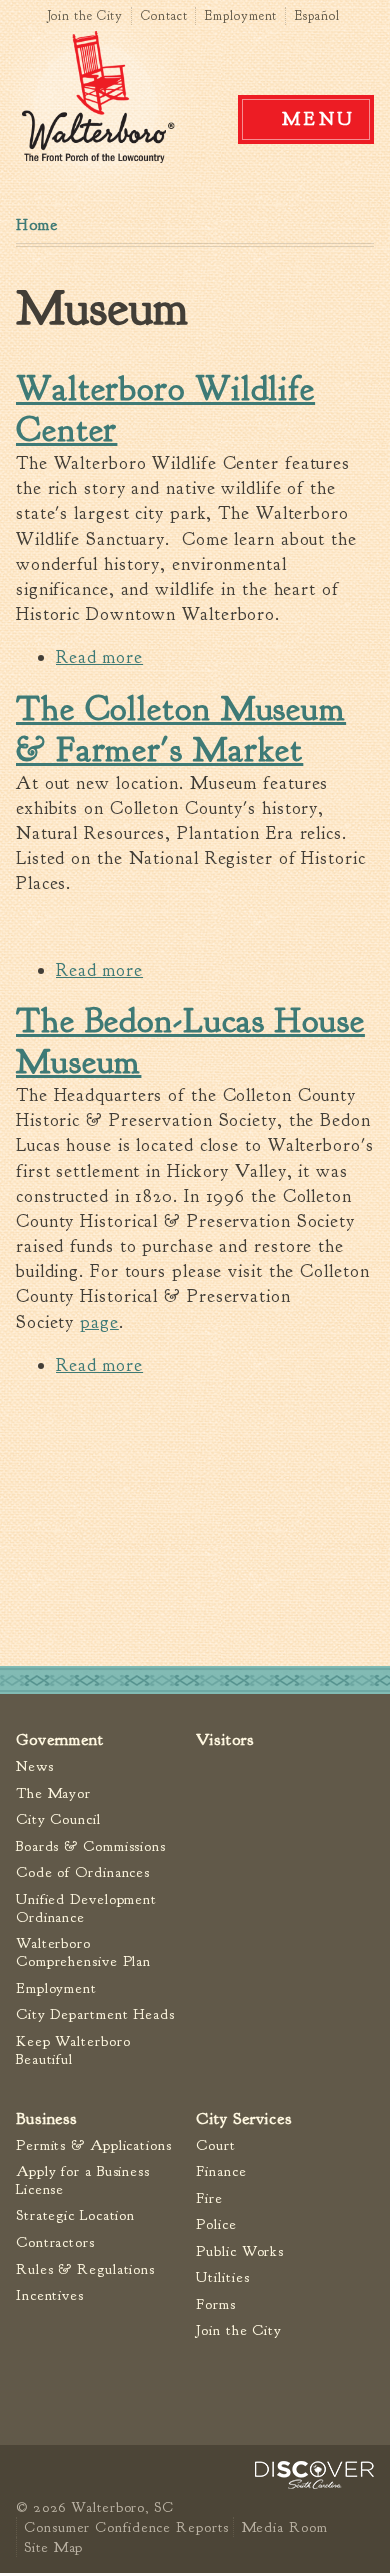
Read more (99, 657)
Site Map (53, 2547)
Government (60, 1739)
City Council (58, 1819)
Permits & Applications (94, 2145)
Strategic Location (75, 2215)
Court (216, 2145)
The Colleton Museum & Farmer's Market (181, 729)
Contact (164, 16)
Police (216, 2224)
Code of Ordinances (83, 1872)
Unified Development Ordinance (86, 1908)
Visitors (224, 1739)
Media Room (284, 2527)
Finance (221, 2171)
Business (46, 2118)
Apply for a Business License (83, 2180)
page (99, 1322)
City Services (244, 2118)
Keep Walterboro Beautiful (73, 2050)
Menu (319, 119)
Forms (216, 2304)
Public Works (240, 2251)
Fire (209, 2198)
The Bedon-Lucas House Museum (190, 1041)
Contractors (55, 2242)
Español (317, 16)
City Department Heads (95, 2014)
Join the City (85, 16)
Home (37, 225)
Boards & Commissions (91, 1846)
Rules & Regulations (85, 2269)
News (35, 1766)
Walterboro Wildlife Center (165, 409)
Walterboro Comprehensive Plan (83, 1952)
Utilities (222, 2277)
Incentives (50, 2295)
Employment (241, 16)
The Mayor (53, 1793)
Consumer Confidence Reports (126, 2527)
